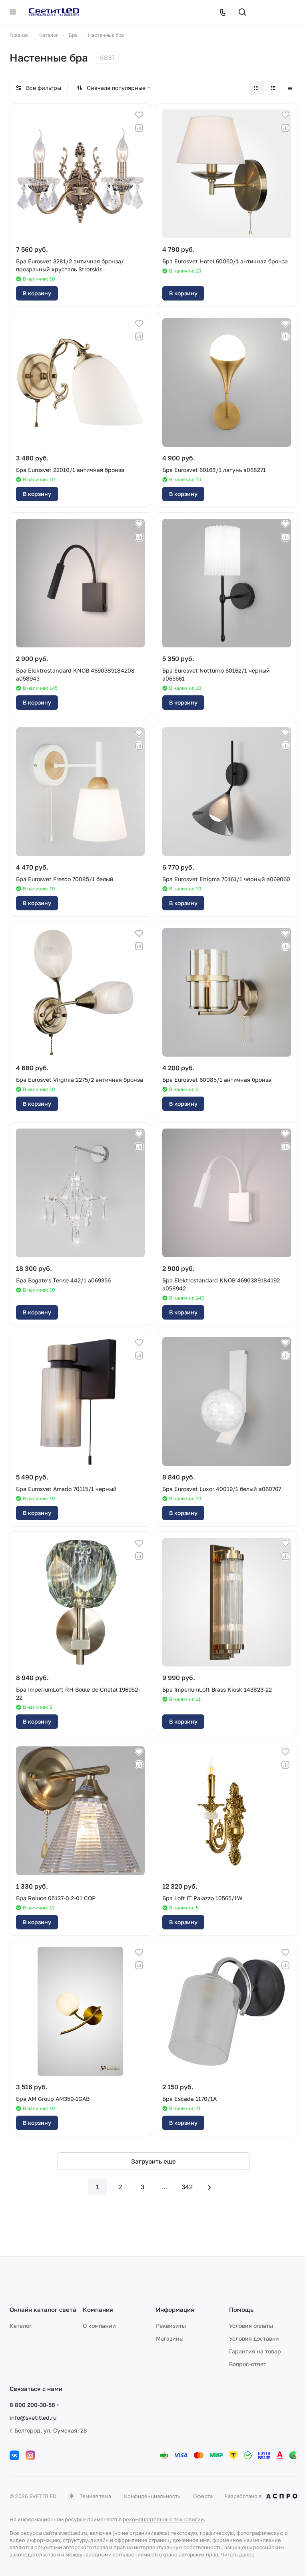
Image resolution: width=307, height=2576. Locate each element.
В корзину (37, 293)
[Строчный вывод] (273, 88)
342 (187, 2187)
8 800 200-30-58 (32, 2405)
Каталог (21, 2326)
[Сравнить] (139, 128)
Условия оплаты (251, 2326)
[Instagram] (30, 2455)
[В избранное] (139, 115)
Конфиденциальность (152, 2496)
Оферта (203, 2496)
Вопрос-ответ (248, 2364)
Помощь (241, 2309)
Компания (98, 2309)
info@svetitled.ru (33, 2418)
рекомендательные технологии (163, 2519)
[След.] (209, 2187)
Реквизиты (171, 2326)
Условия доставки (254, 2338)
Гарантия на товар (255, 2351)
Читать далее (238, 2554)
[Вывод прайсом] (290, 88)
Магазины (170, 2338)
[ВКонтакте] (14, 2455)
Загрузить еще (153, 2161)
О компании (99, 2326)
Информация (175, 2309)
